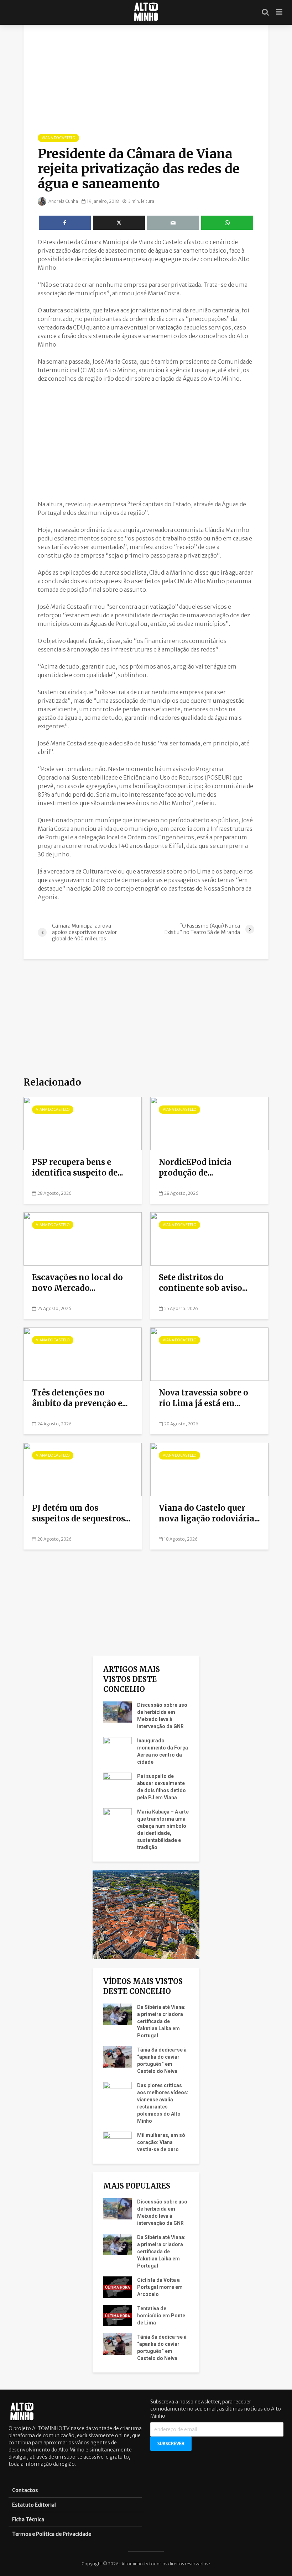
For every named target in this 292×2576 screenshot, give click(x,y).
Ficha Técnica (28, 2519)
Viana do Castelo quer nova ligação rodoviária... (209, 1513)
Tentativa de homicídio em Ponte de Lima (161, 2316)
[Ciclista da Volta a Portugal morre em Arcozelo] (118, 2287)
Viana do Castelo (58, 138)
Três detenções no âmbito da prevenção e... (80, 1398)
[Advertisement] (146, 441)
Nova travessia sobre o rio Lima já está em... (204, 1398)
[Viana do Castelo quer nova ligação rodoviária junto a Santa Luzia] (209, 1469)
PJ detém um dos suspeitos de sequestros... (81, 1513)
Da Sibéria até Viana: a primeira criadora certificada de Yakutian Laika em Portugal (161, 2021)
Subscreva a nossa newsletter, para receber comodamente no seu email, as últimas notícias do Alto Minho (216, 2409)
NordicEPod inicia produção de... (195, 1167)
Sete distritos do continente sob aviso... (203, 1283)
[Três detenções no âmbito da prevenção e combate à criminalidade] (83, 1354)
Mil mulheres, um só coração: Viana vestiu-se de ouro (161, 2142)
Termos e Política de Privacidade (52, 2534)
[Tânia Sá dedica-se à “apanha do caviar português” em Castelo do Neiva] (118, 2057)
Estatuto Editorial (34, 2505)
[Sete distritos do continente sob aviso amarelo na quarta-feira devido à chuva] (209, 1239)
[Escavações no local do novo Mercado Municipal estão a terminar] (83, 1239)
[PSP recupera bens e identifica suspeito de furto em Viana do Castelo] (83, 1123)
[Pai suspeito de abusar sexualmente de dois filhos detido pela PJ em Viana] (118, 1783)
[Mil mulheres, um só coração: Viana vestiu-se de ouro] (118, 2142)
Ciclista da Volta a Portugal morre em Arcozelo (160, 2287)
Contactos (25, 2490)
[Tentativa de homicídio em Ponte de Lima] (118, 2315)
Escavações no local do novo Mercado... (77, 1283)
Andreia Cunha (63, 201)
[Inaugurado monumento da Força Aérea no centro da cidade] (118, 1747)
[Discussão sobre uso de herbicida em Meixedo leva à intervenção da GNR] (118, 1712)
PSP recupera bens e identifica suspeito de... (78, 1167)
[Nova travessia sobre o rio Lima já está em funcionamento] (209, 1354)
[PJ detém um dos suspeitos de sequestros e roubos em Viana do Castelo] (83, 1469)
